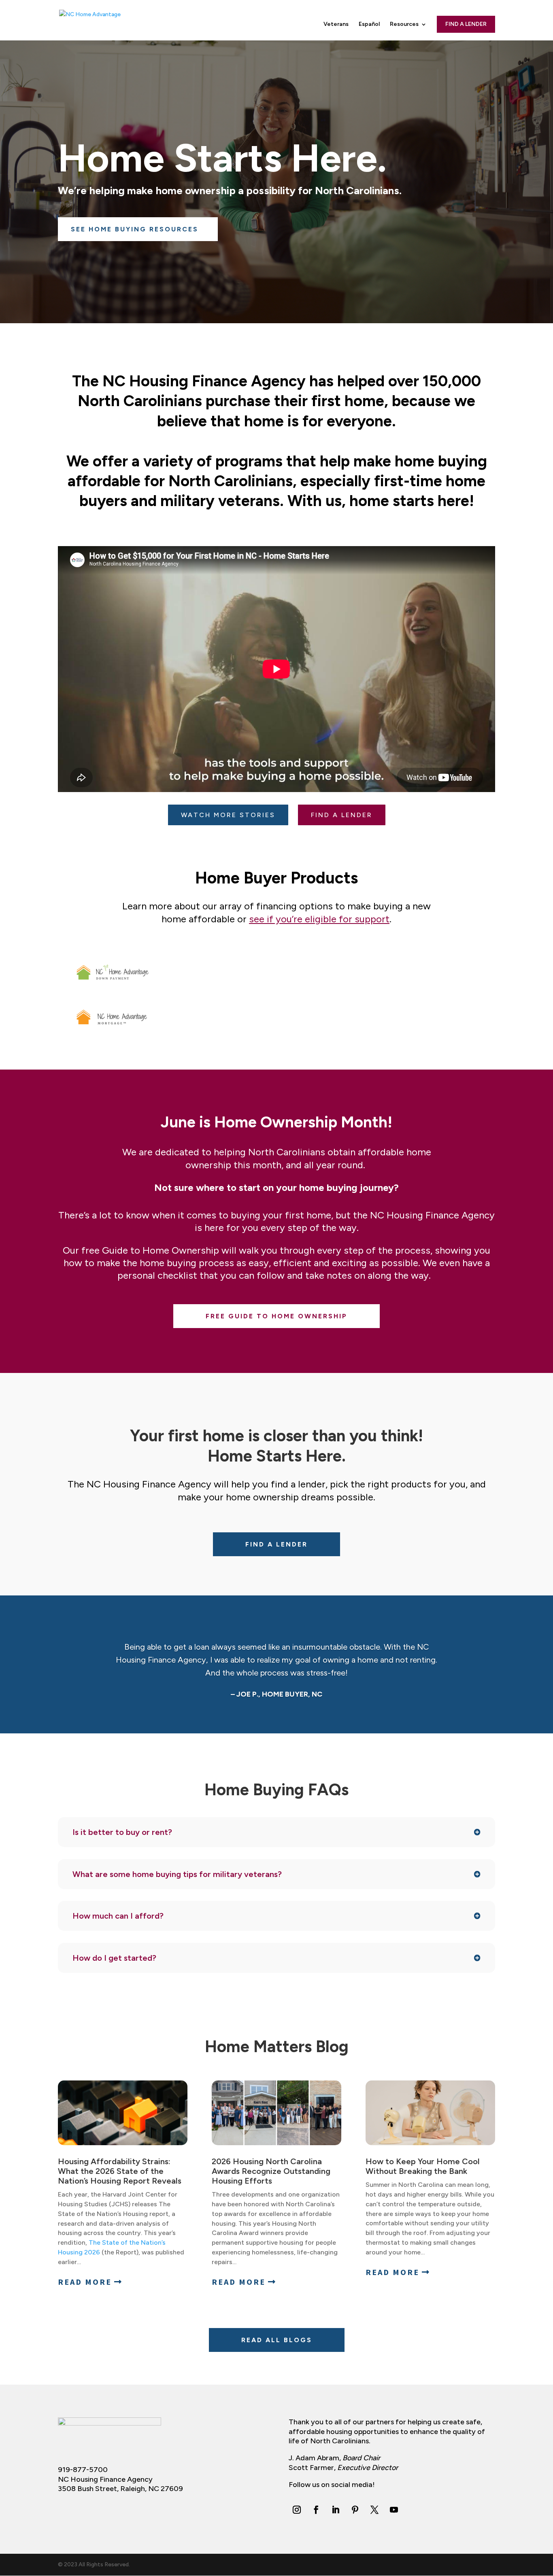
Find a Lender (466, 24)
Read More (85, 2282)
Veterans (336, 24)
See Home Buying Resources (135, 229)
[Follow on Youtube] (394, 2510)
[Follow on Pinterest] (355, 2510)
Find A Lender (276, 1544)
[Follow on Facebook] (316, 2510)
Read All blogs (277, 2340)
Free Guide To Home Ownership (276, 1316)
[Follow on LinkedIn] (336, 2510)
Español (369, 24)
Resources (404, 24)
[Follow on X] (374, 2510)
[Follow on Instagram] (297, 2510)
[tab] (113, 972)
